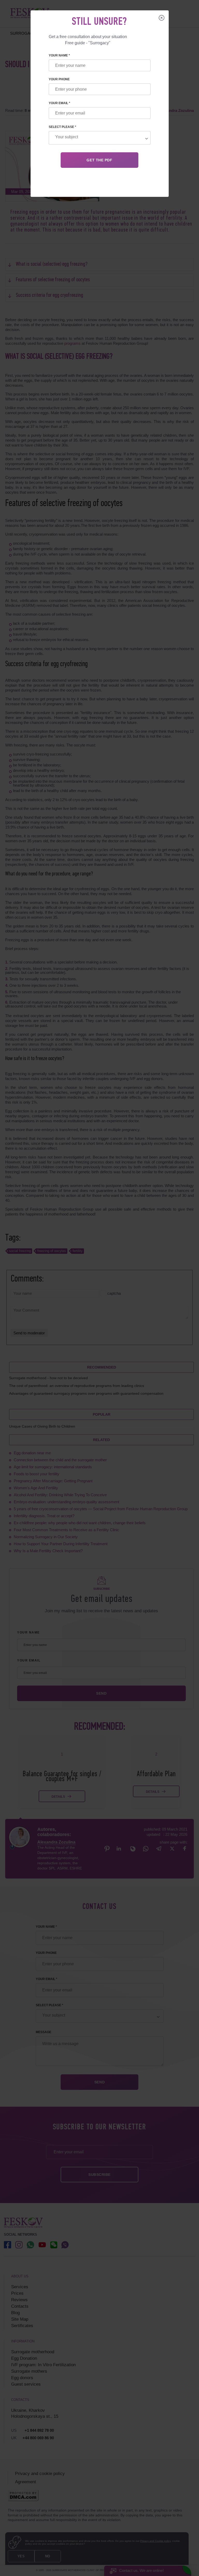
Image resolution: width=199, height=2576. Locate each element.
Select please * (62, 127)
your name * (59, 55)
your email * (59, 103)
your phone (59, 79)
